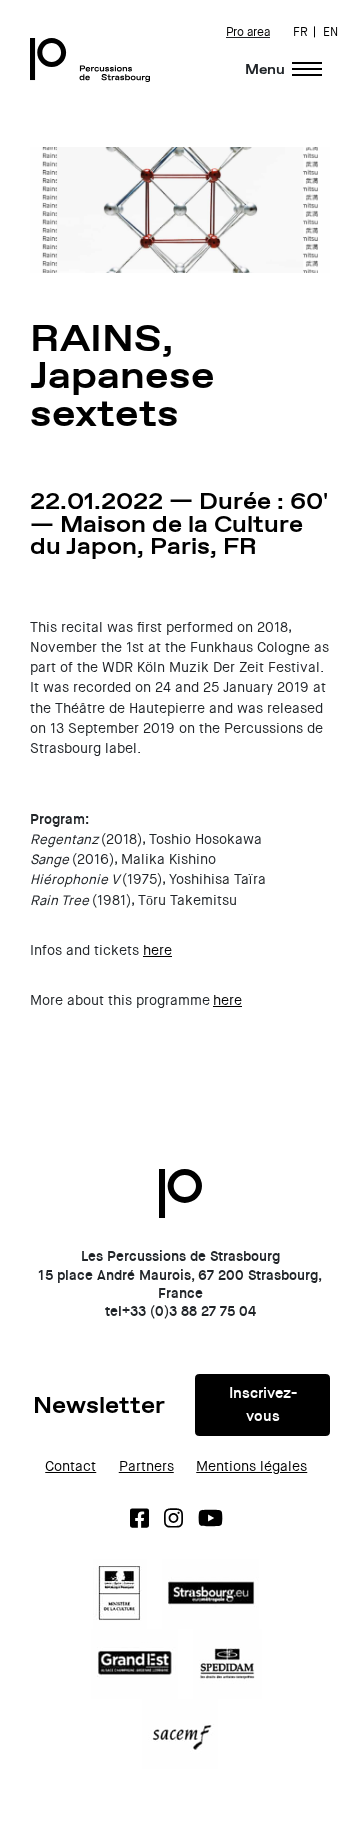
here (157, 950)
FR (300, 32)
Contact (70, 1466)
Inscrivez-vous (263, 1404)
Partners (146, 1466)
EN (330, 32)
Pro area (248, 32)
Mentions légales (251, 1466)
